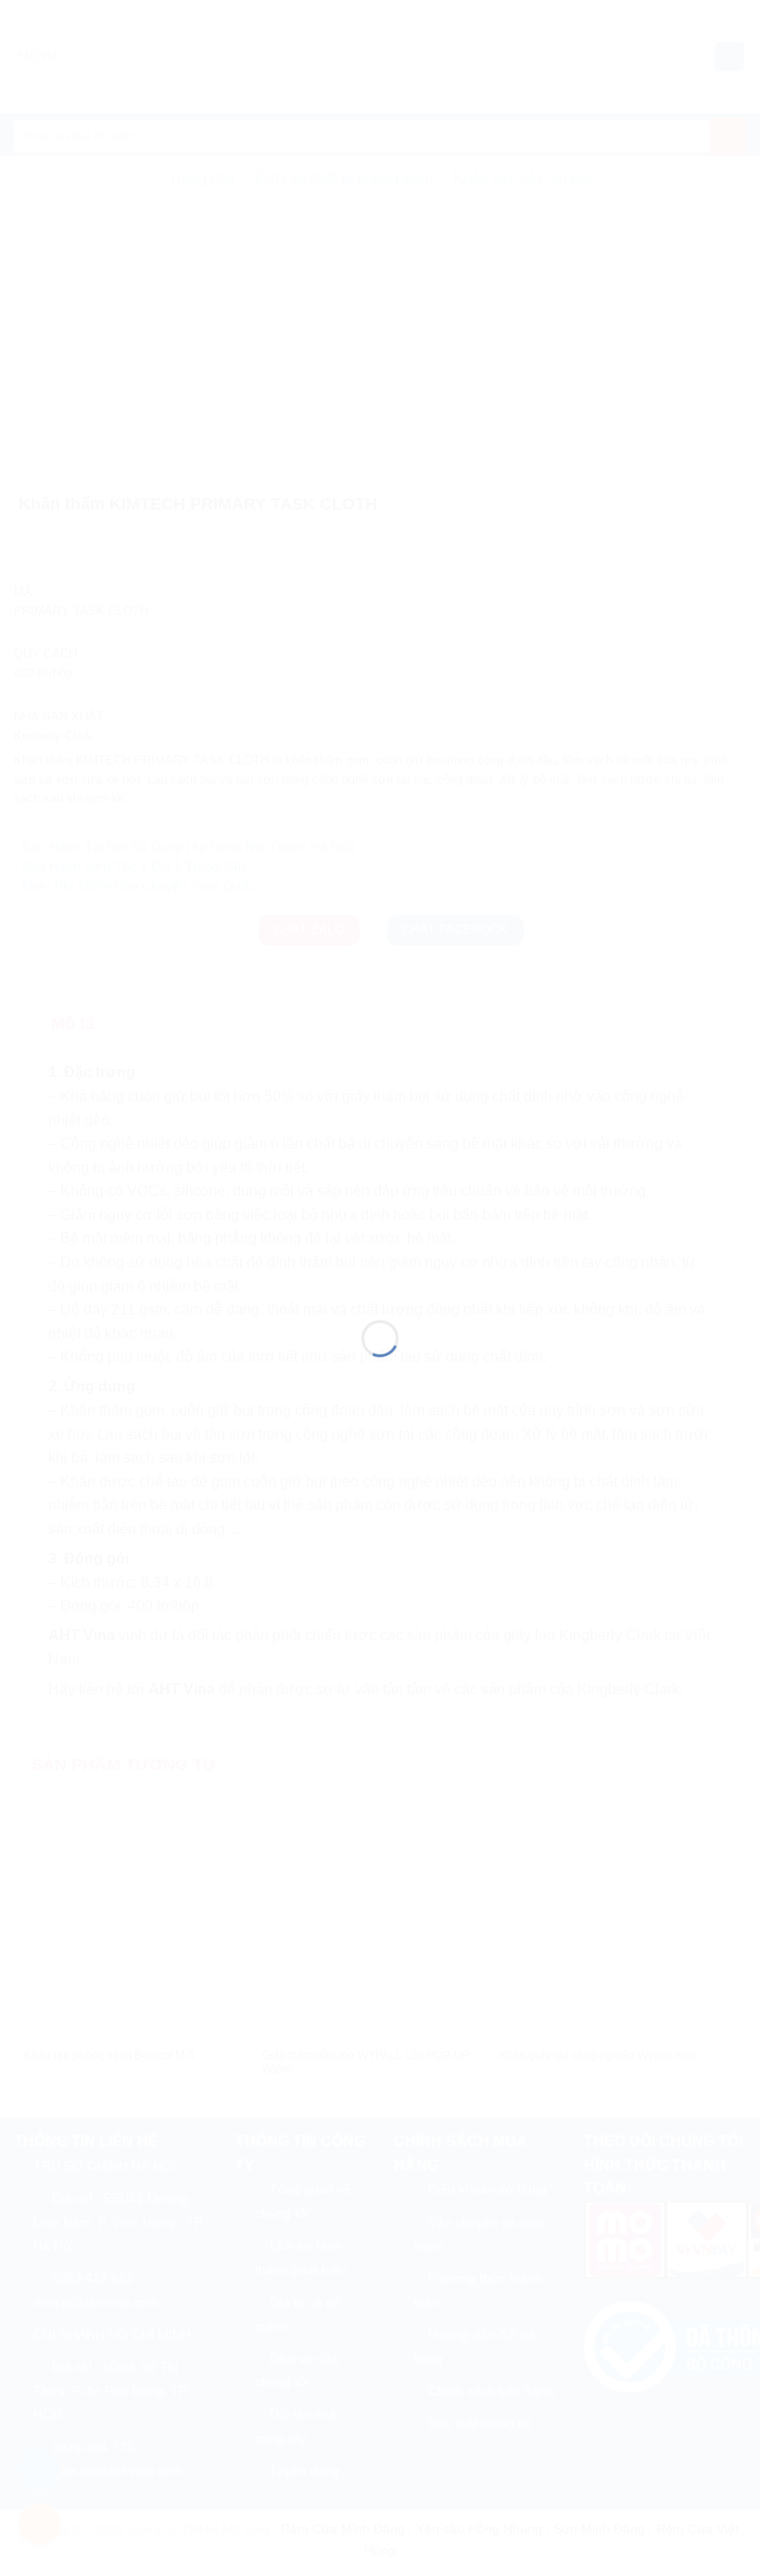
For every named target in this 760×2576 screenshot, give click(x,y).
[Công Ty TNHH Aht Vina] (380, 1255)
